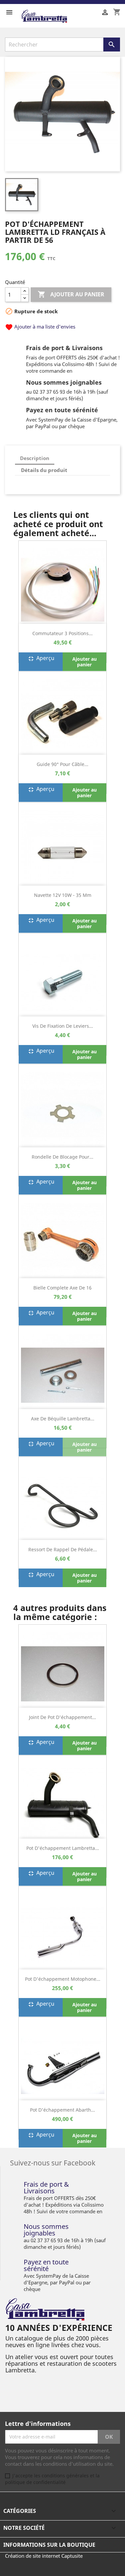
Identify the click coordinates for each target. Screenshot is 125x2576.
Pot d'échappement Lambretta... (63, 1848)
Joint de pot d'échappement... (62, 1717)
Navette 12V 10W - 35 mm (63, 895)
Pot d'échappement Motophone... (63, 1979)
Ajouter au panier (71, 294)
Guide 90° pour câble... (62, 764)
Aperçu (41, 659)
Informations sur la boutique (49, 2545)
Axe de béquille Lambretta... (63, 1419)
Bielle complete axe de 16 (62, 1288)
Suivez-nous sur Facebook (53, 2162)
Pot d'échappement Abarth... (62, 2110)
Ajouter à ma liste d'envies (40, 327)
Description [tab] (35, 458)
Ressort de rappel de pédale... (63, 1549)
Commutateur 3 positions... (62, 633)
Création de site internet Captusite (44, 2556)
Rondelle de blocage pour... (62, 1157)
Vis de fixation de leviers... (63, 1026)
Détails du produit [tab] (44, 470)
